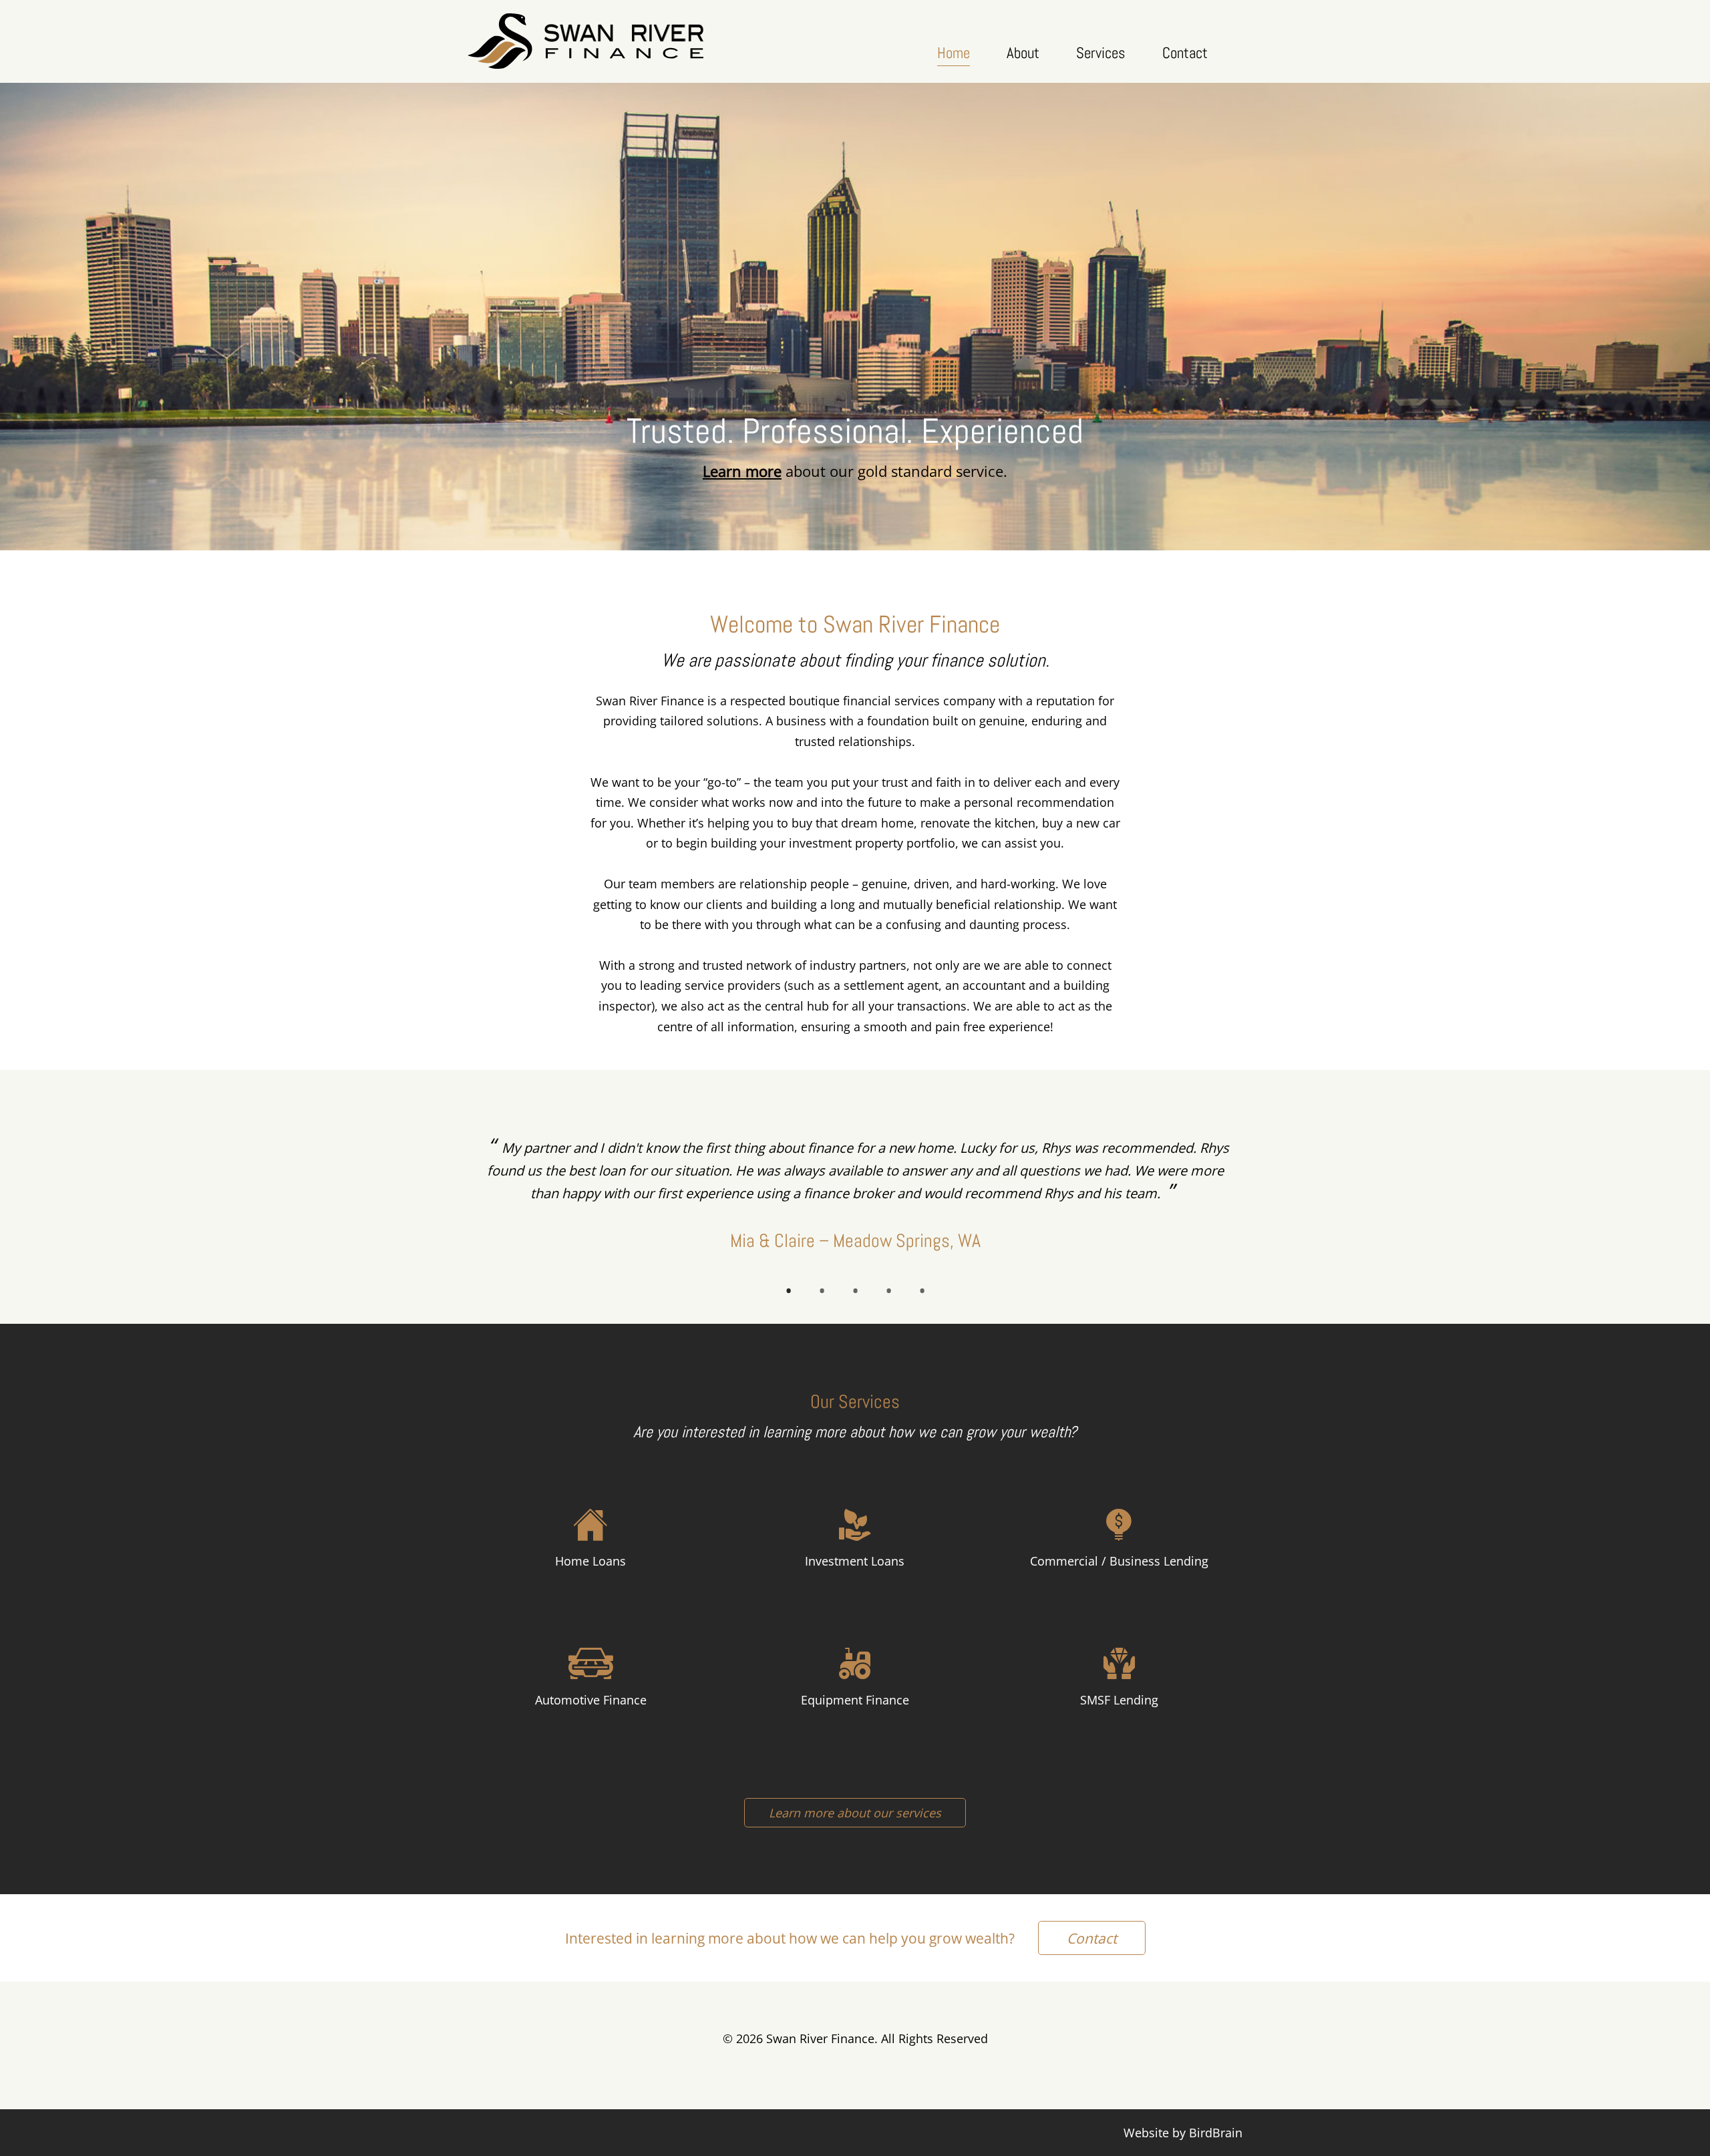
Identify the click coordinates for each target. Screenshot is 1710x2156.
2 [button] (822, 1290)
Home (954, 53)
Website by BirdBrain (1183, 2133)
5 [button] (922, 1290)
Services (1101, 53)
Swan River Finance (586, 41)
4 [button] (888, 1290)
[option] (855, 1197)
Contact (1185, 53)
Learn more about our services (855, 1813)
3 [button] (855, 1290)
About (1023, 53)
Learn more (742, 471)
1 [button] (788, 1290)
